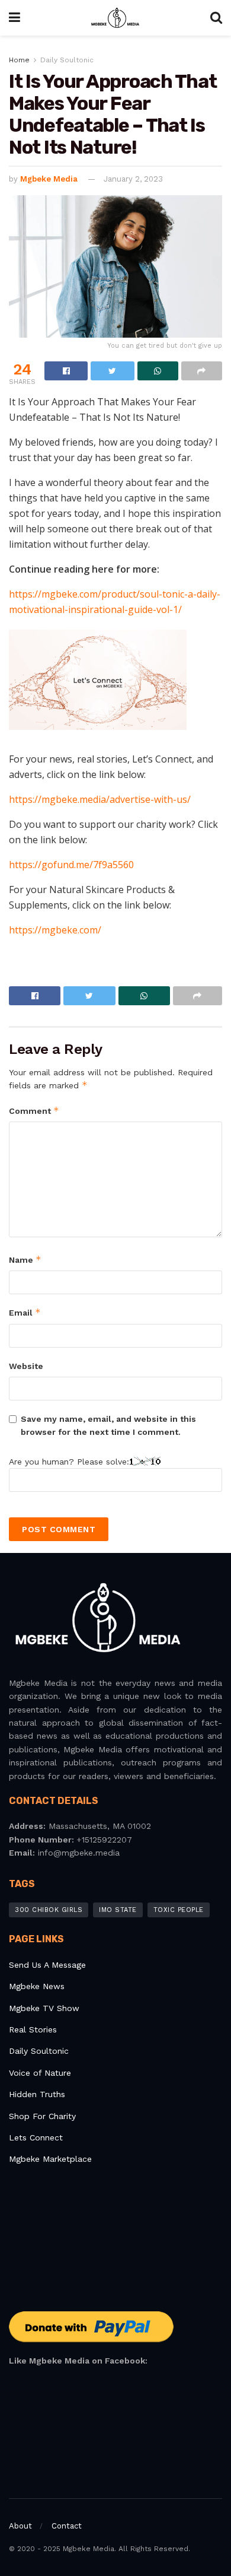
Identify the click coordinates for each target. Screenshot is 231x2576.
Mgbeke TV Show (44, 2008)
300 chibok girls (49, 1910)
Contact (67, 2526)
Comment (34, 1111)
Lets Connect (36, 2137)
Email (25, 1312)
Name (25, 1260)
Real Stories (34, 2029)
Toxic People (179, 1910)
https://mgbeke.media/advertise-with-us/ (100, 799)
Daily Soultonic (67, 60)
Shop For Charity (42, 2116)
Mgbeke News (37, 1986)
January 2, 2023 (133, 179)
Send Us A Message (47, 1965)
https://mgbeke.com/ (55, 930)
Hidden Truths (37, 2094)
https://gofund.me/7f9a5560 (71, 865)
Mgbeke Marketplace (50, 2159)
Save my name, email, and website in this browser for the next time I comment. (108, 1425)
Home (19, 60)
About (20, 2526)
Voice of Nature (40, 2073)
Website (26, 1366)
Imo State (118, 1910)
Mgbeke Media (49, 179)
